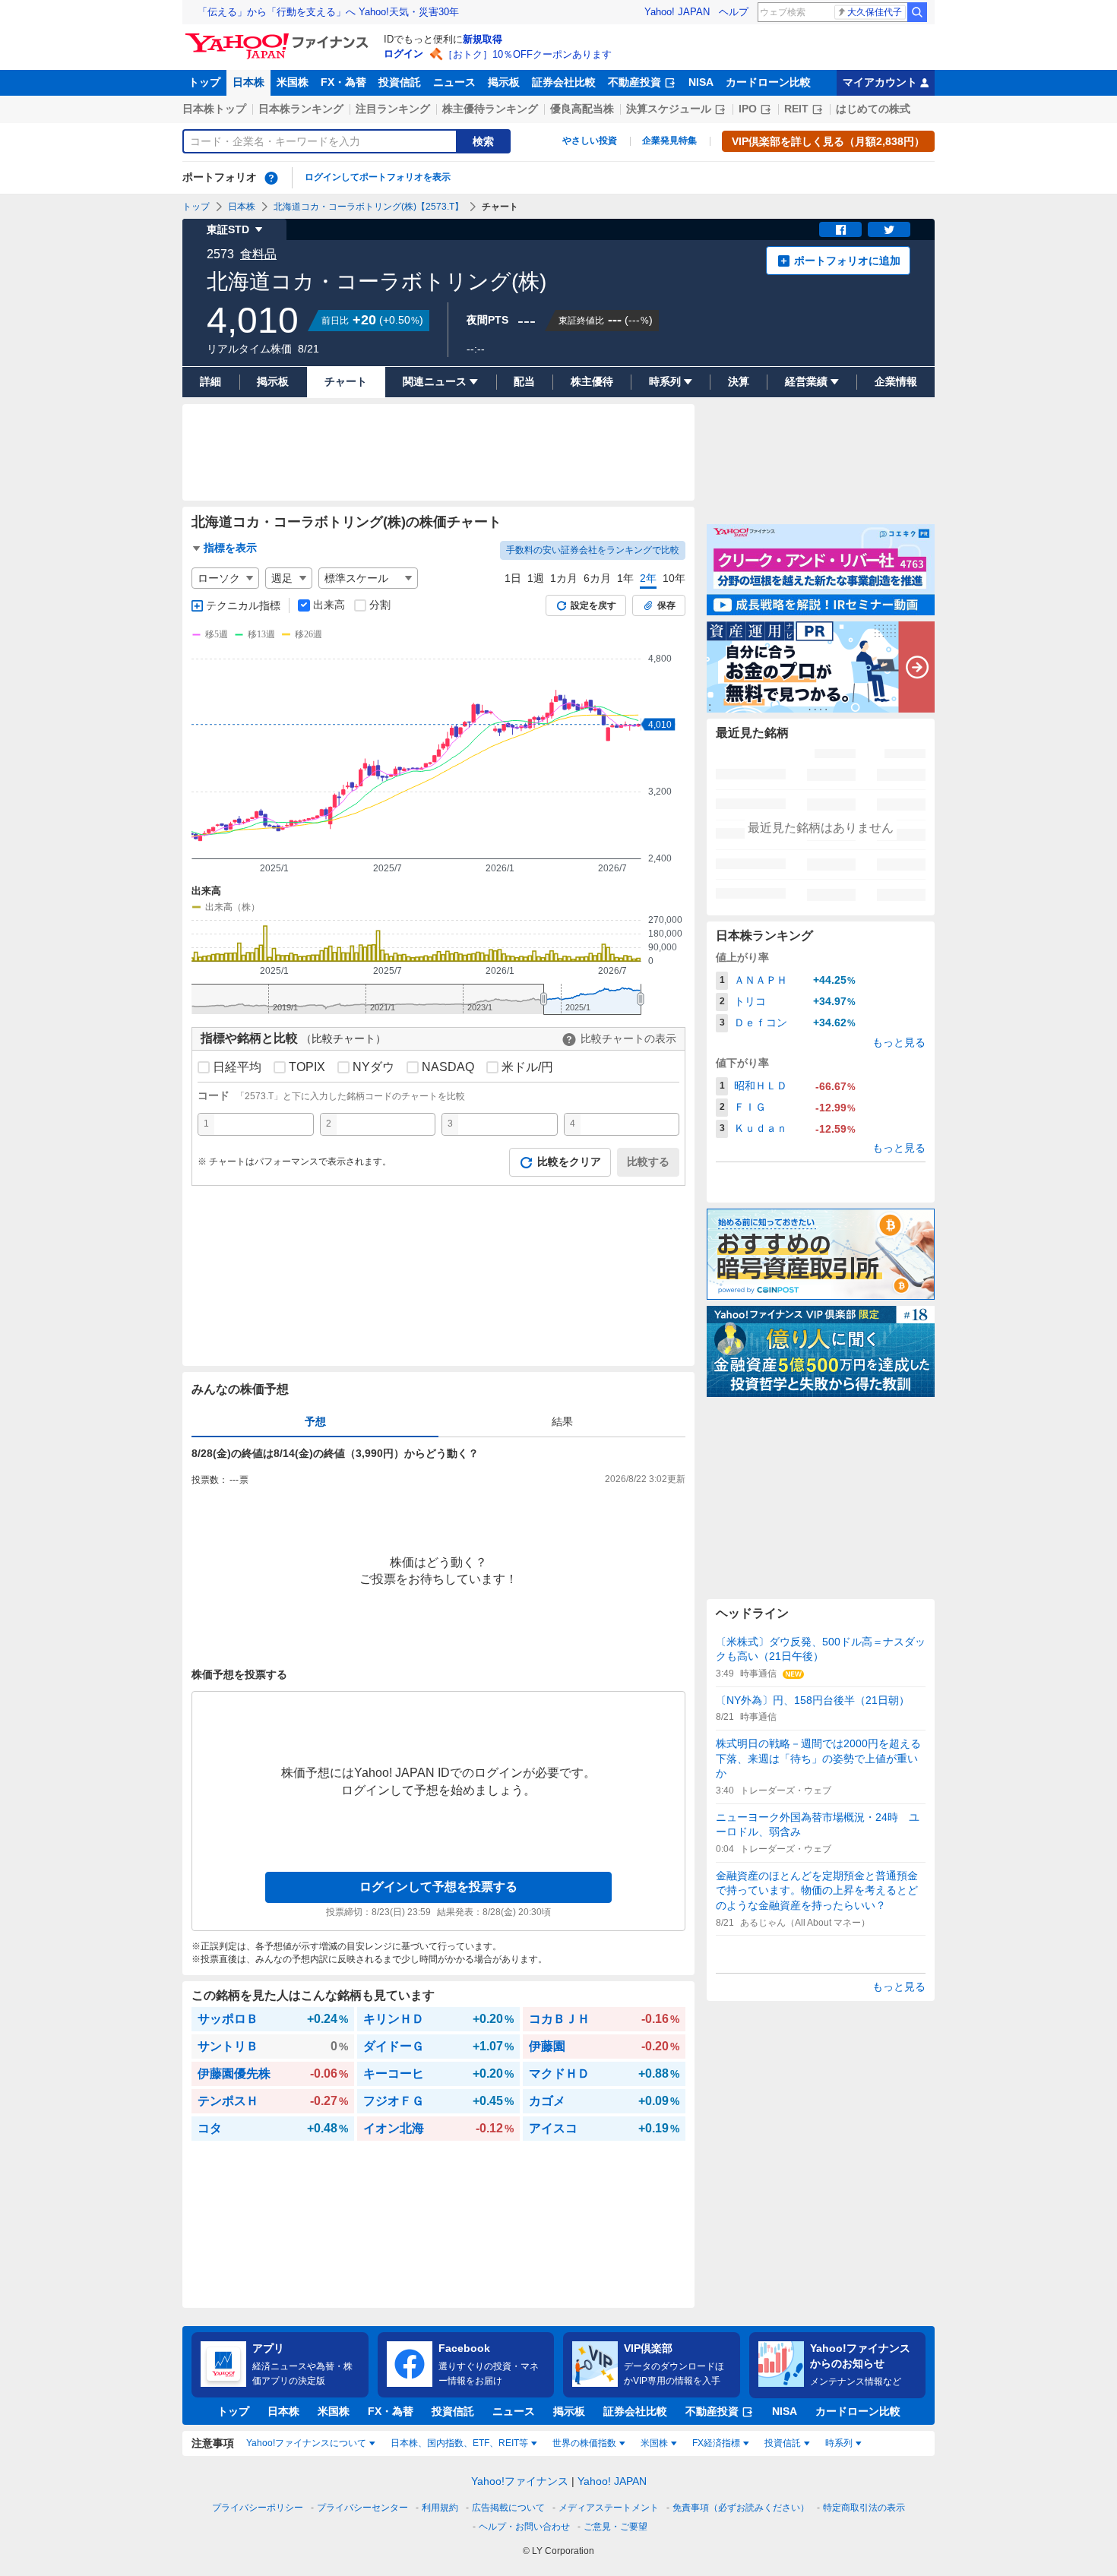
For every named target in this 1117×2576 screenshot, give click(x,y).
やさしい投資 (590, 141)
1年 (625, 578)
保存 (666, 605)
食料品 (258, 254)
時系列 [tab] (839, 2443)
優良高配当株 (582, 109)
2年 (648, 578)
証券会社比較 (564, 82)
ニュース (454, 82)
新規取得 (483, 39)
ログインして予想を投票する (438, 1887)
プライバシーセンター (362, 2508)
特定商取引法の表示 (864, 2508)
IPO (748, 109)
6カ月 (597, 578)
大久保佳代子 (875, 12)
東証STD (228, 229)
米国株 (293, 82)
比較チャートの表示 (628, 1038)
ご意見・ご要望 (615, 2527)
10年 (674, 578)
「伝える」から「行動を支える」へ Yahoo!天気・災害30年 (328, 12)
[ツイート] (889, 229)
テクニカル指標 (243, 605)
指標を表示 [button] (230, 548)
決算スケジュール (669, 109)
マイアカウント (880, 82)
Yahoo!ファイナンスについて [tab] (306, 2443)
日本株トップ (214, 109)
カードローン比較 (768, 82)
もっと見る (899, 1042)
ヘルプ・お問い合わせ (524, 2527)
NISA (701, 82)
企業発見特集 (669, 141)
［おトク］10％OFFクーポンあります (527, 54)
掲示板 (504, 82)
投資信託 (400, 82)
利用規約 (440, 2508)
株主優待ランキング (490, 109)
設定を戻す (593, 605)
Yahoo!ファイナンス (520, 2481)
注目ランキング (393, 109)
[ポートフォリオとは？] (271, 178)
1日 (513, 578)
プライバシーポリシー (258, 2508)
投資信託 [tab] (783, 2443)
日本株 (248, 82)
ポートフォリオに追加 (847, 261)
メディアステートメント (609, 2508)
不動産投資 (634, 82)
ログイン (403, 54)
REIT (796, 109)
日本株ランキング (301, 109)
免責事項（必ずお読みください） (741, 2508)
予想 (315, 1421)
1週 (536, 578)
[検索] (917, 12)
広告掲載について (508, 2508)
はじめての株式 (873, 109)
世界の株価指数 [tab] (584, 2443)
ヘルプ (734, 12)
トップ (204, 82)
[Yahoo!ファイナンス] (279, 37)
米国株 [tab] (654, 2443)
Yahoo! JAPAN (677, 12)
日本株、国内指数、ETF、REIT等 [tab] (459, 2443)
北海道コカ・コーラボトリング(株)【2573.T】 (369, 207)
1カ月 (564, 578)
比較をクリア (569, 1162)
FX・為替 (343, 82)
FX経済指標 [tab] (716, 2443)
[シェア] (840, 229)
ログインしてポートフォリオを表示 (378, 177)
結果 (562, 1421)
